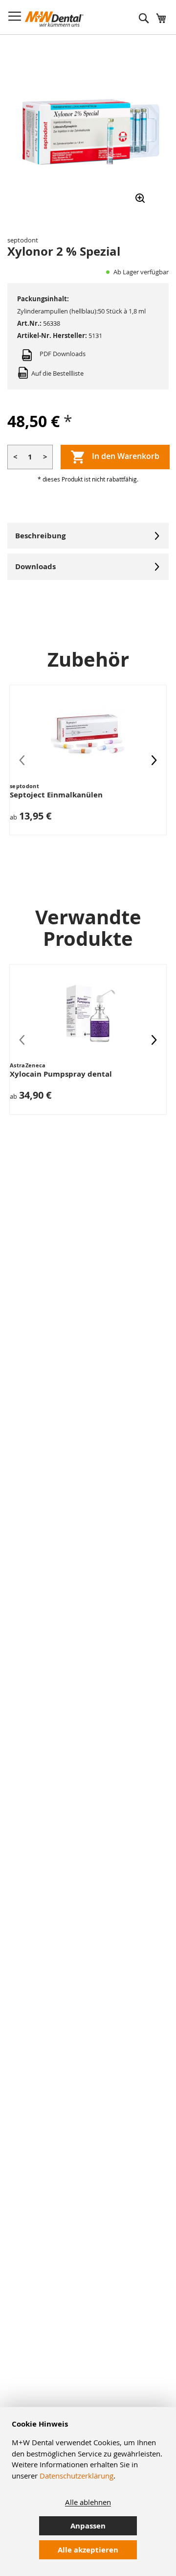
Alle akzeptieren (88, 2550)
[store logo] (54, 19)
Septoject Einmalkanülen (56, 795)
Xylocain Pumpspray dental (61, 1074)
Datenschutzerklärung (77, 2476)
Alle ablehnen (88, 2502)
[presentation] (154, 760)
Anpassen (88, 2526)
